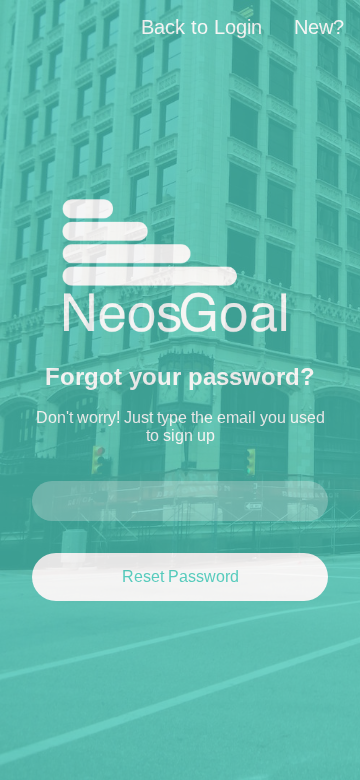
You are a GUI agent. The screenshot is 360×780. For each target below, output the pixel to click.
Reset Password (180, 576)
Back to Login (201, 27)
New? (319, 27)
